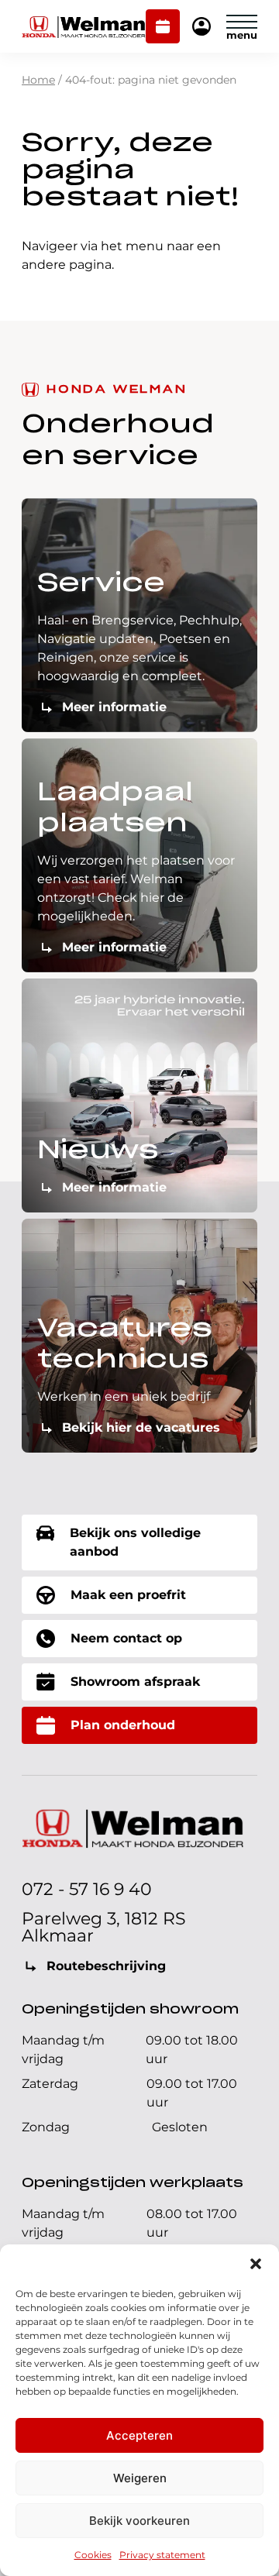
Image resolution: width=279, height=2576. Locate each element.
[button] (256, 2264)
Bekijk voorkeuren (139, 2521)
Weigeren (140, 2478)
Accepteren (139, 2435)
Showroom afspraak (135, 1682)
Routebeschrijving (106, 1966)
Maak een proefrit (128, 1595)
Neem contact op (126, 1638)
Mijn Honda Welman (201, 28)
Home (38, 80)
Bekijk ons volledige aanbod (135, 1542)
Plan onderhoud (163, 28)
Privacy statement (162, 2555)
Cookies (93, 2555)
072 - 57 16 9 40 (87, 1889)
